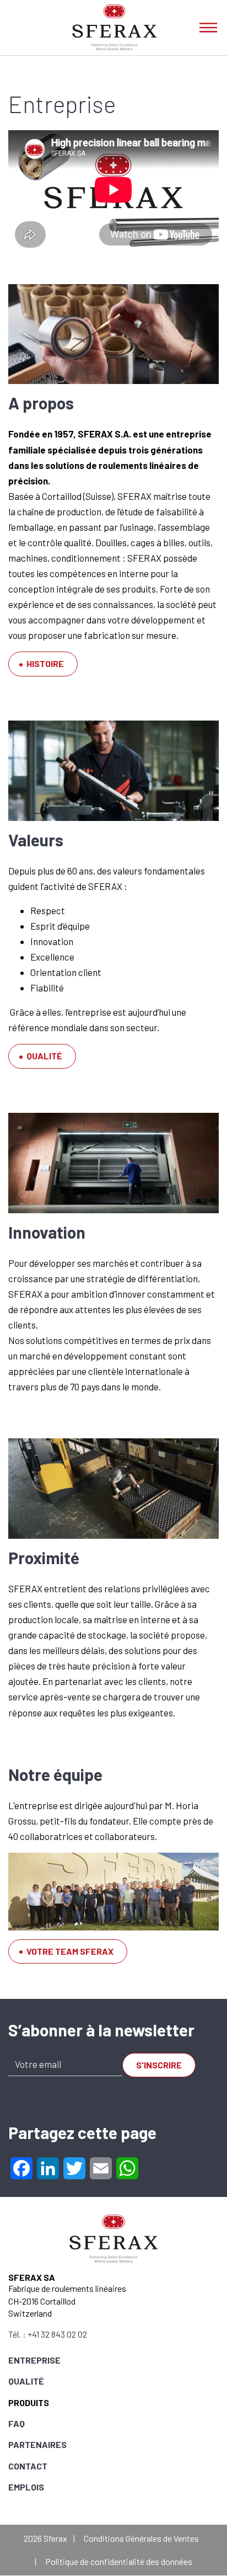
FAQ (17, 2423)
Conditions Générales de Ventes (141, 2538)
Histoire (45, 663)
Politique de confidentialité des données (119, 2561)
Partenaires (37, 2444)
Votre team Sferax (70, 1951)
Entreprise (34, 2360)
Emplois (26, 2487)
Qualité (44, 1056)
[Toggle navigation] (208, 28)
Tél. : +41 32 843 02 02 (48, 2334)
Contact (28, 2466)
